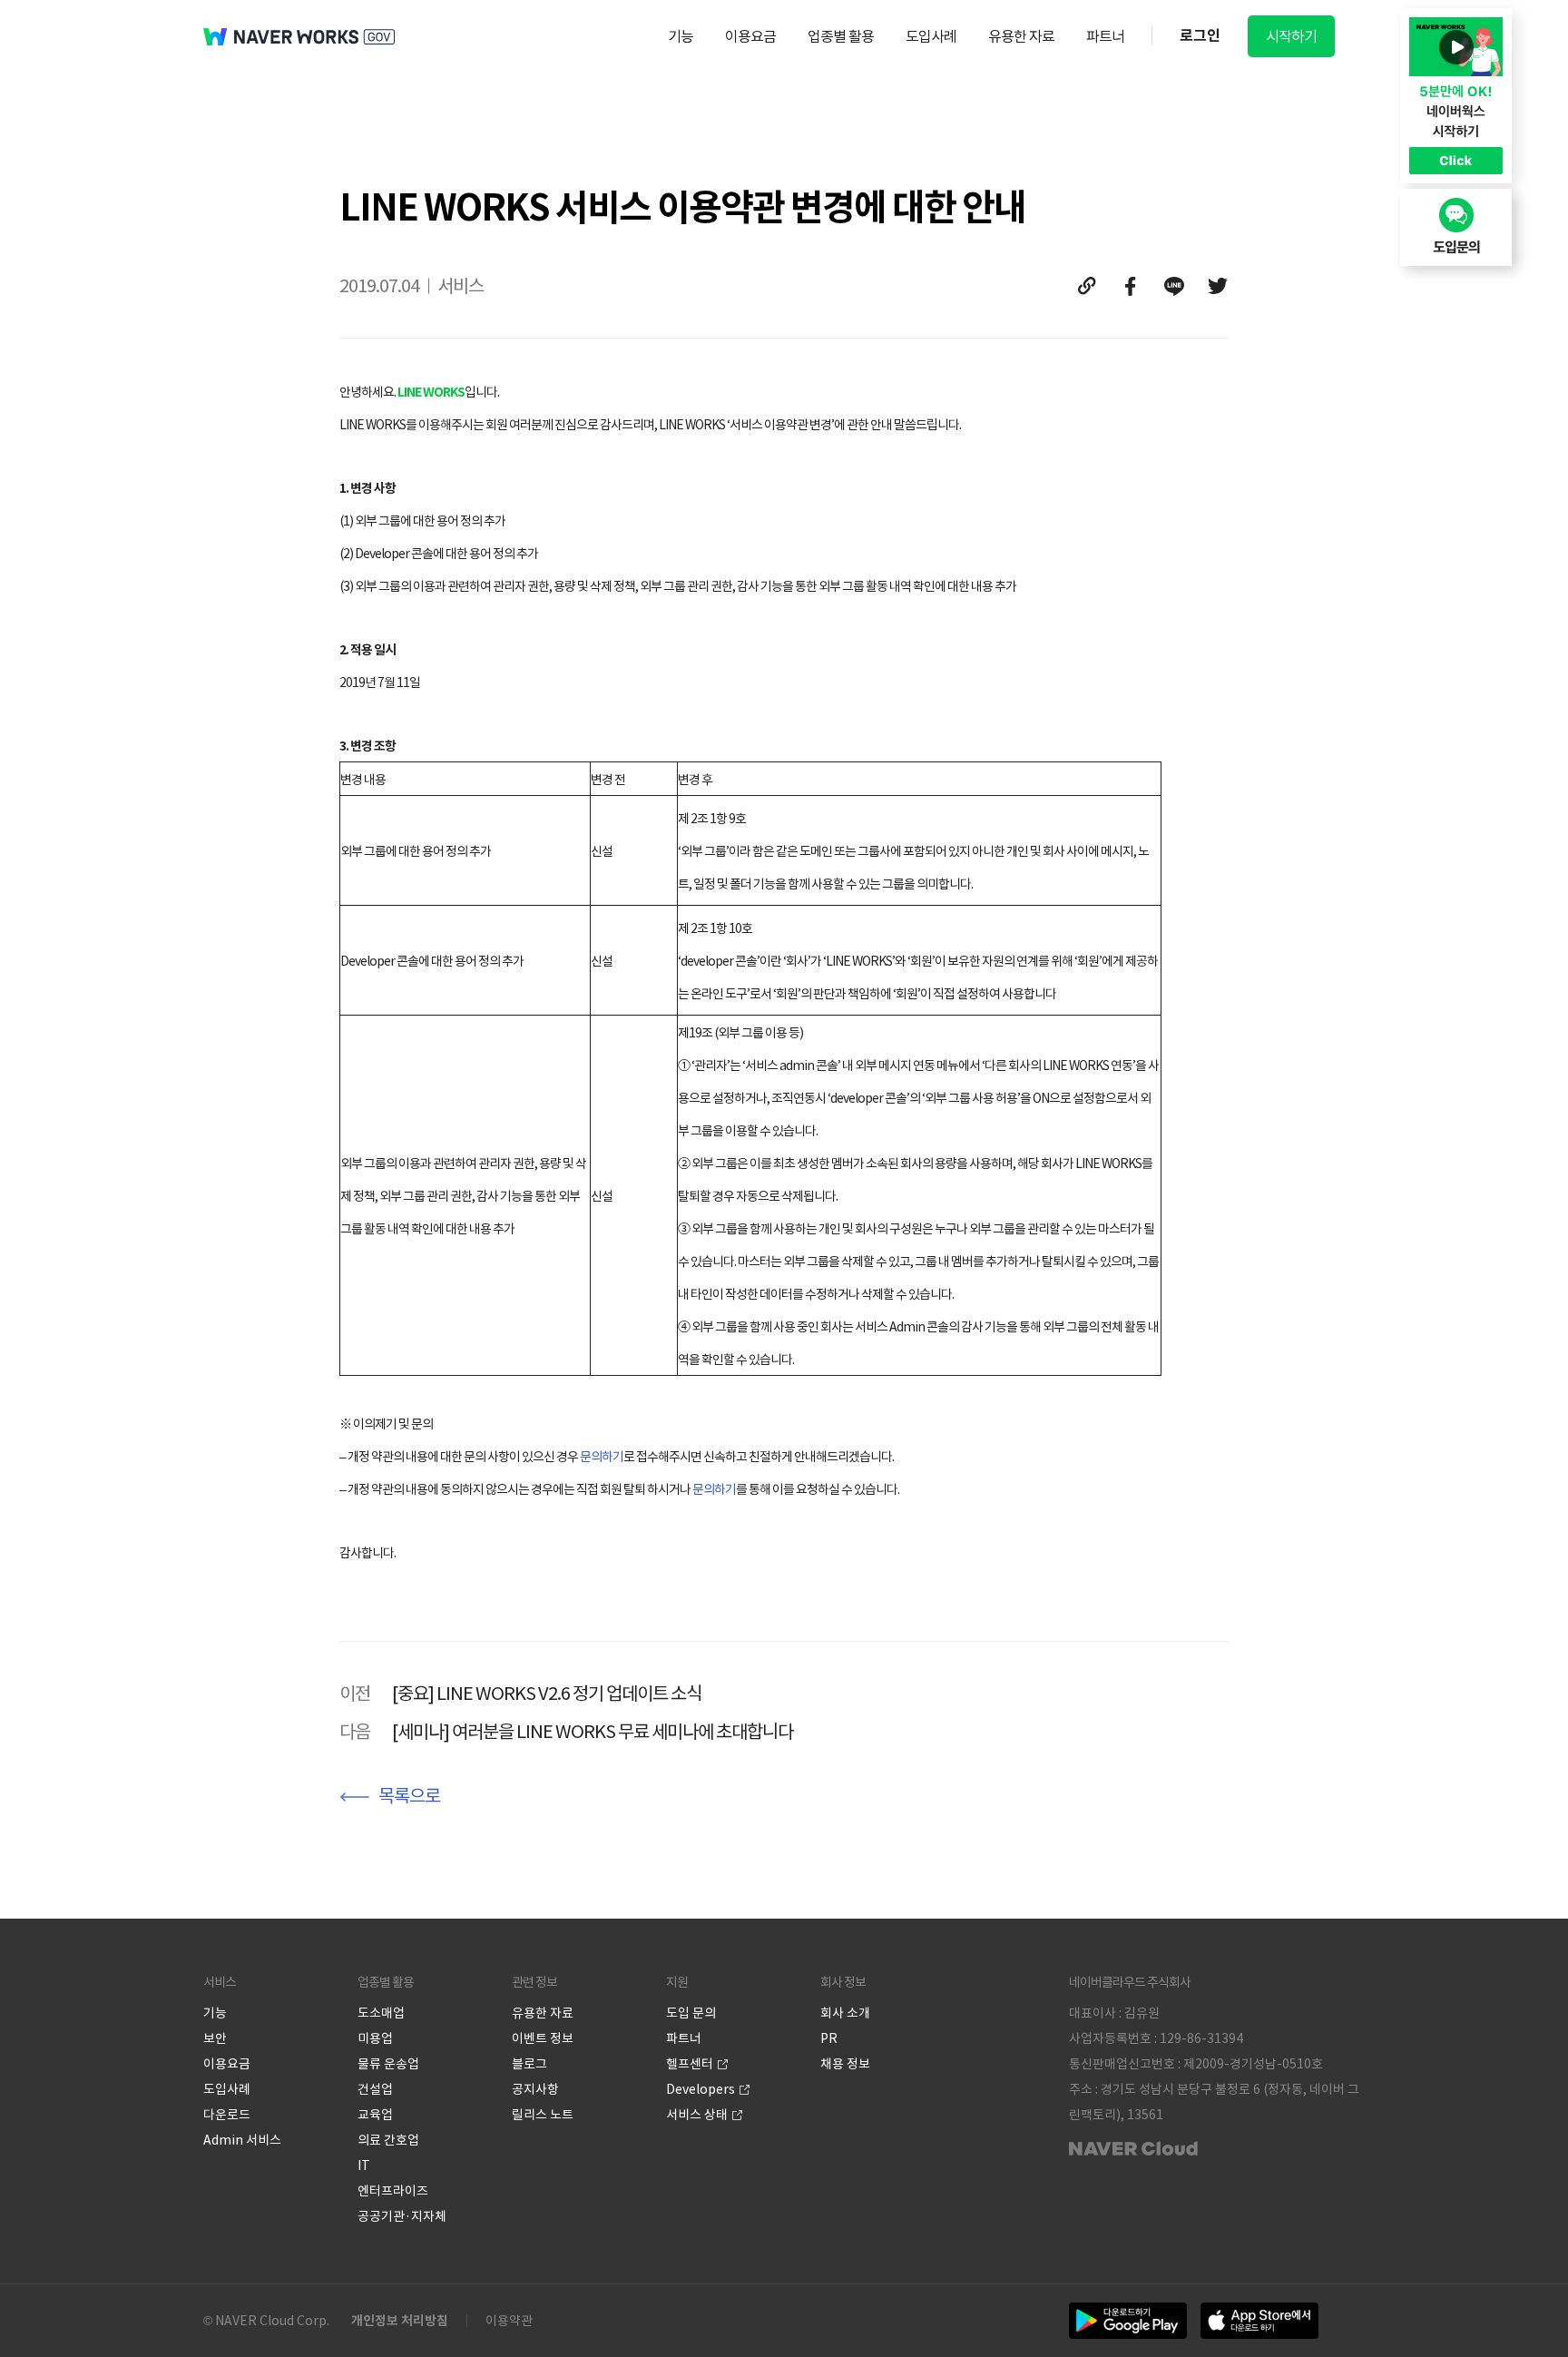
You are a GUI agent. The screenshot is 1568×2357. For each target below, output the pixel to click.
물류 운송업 (388, 2064)
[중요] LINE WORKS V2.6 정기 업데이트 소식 (547, 1694)
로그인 (1200, 36)
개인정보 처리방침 (400, 2321)
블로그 (529, 2064)
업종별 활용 (841, 36)
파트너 (1105, 36)
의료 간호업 (388, 2140)
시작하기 (1291, 36)
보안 (215, 2038)
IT (364, 2165)
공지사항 (535, 2089)
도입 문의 (691, 2013)
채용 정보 (845, 2064)
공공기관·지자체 (402, 2216)
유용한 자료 (1021, 36)
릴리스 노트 (543, 2115)
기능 (681, 36)
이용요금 (750, 36)
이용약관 (509, 2321)
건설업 (375, 2089)
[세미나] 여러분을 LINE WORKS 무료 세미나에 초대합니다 (593, 1732)
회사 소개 (845, 2013)
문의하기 (602, 1457)
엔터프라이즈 (393, 2191)
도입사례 (931, 36)
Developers (701, 2089)
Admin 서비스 (242, 2140)
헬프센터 (690, 2064)
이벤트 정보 (543, 2038)
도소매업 (381, 2013)
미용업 (375, 2038)
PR (829, 2038)
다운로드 (227, 2115)
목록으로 (409, 1796)
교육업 (375, 2115)
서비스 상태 (697, 2115)
